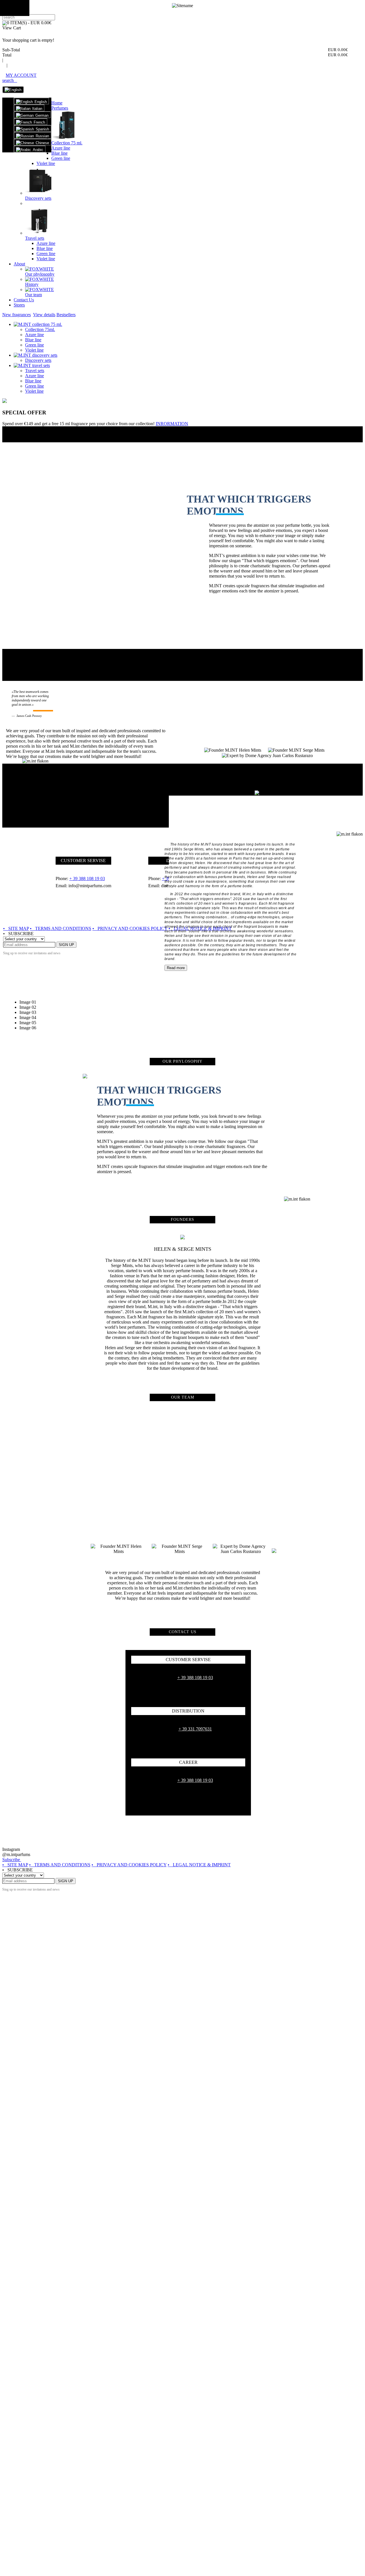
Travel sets (35, 238)
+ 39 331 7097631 (195, 1729)
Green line (61, 158)
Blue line (59, 153)
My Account (21, 75)
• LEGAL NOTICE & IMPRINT (199, 1865)
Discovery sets (38, 198)
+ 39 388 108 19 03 (195, 1678)
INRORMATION (172, 424)
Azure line (61, 148)
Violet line (46, 163)
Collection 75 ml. (67, 143)
